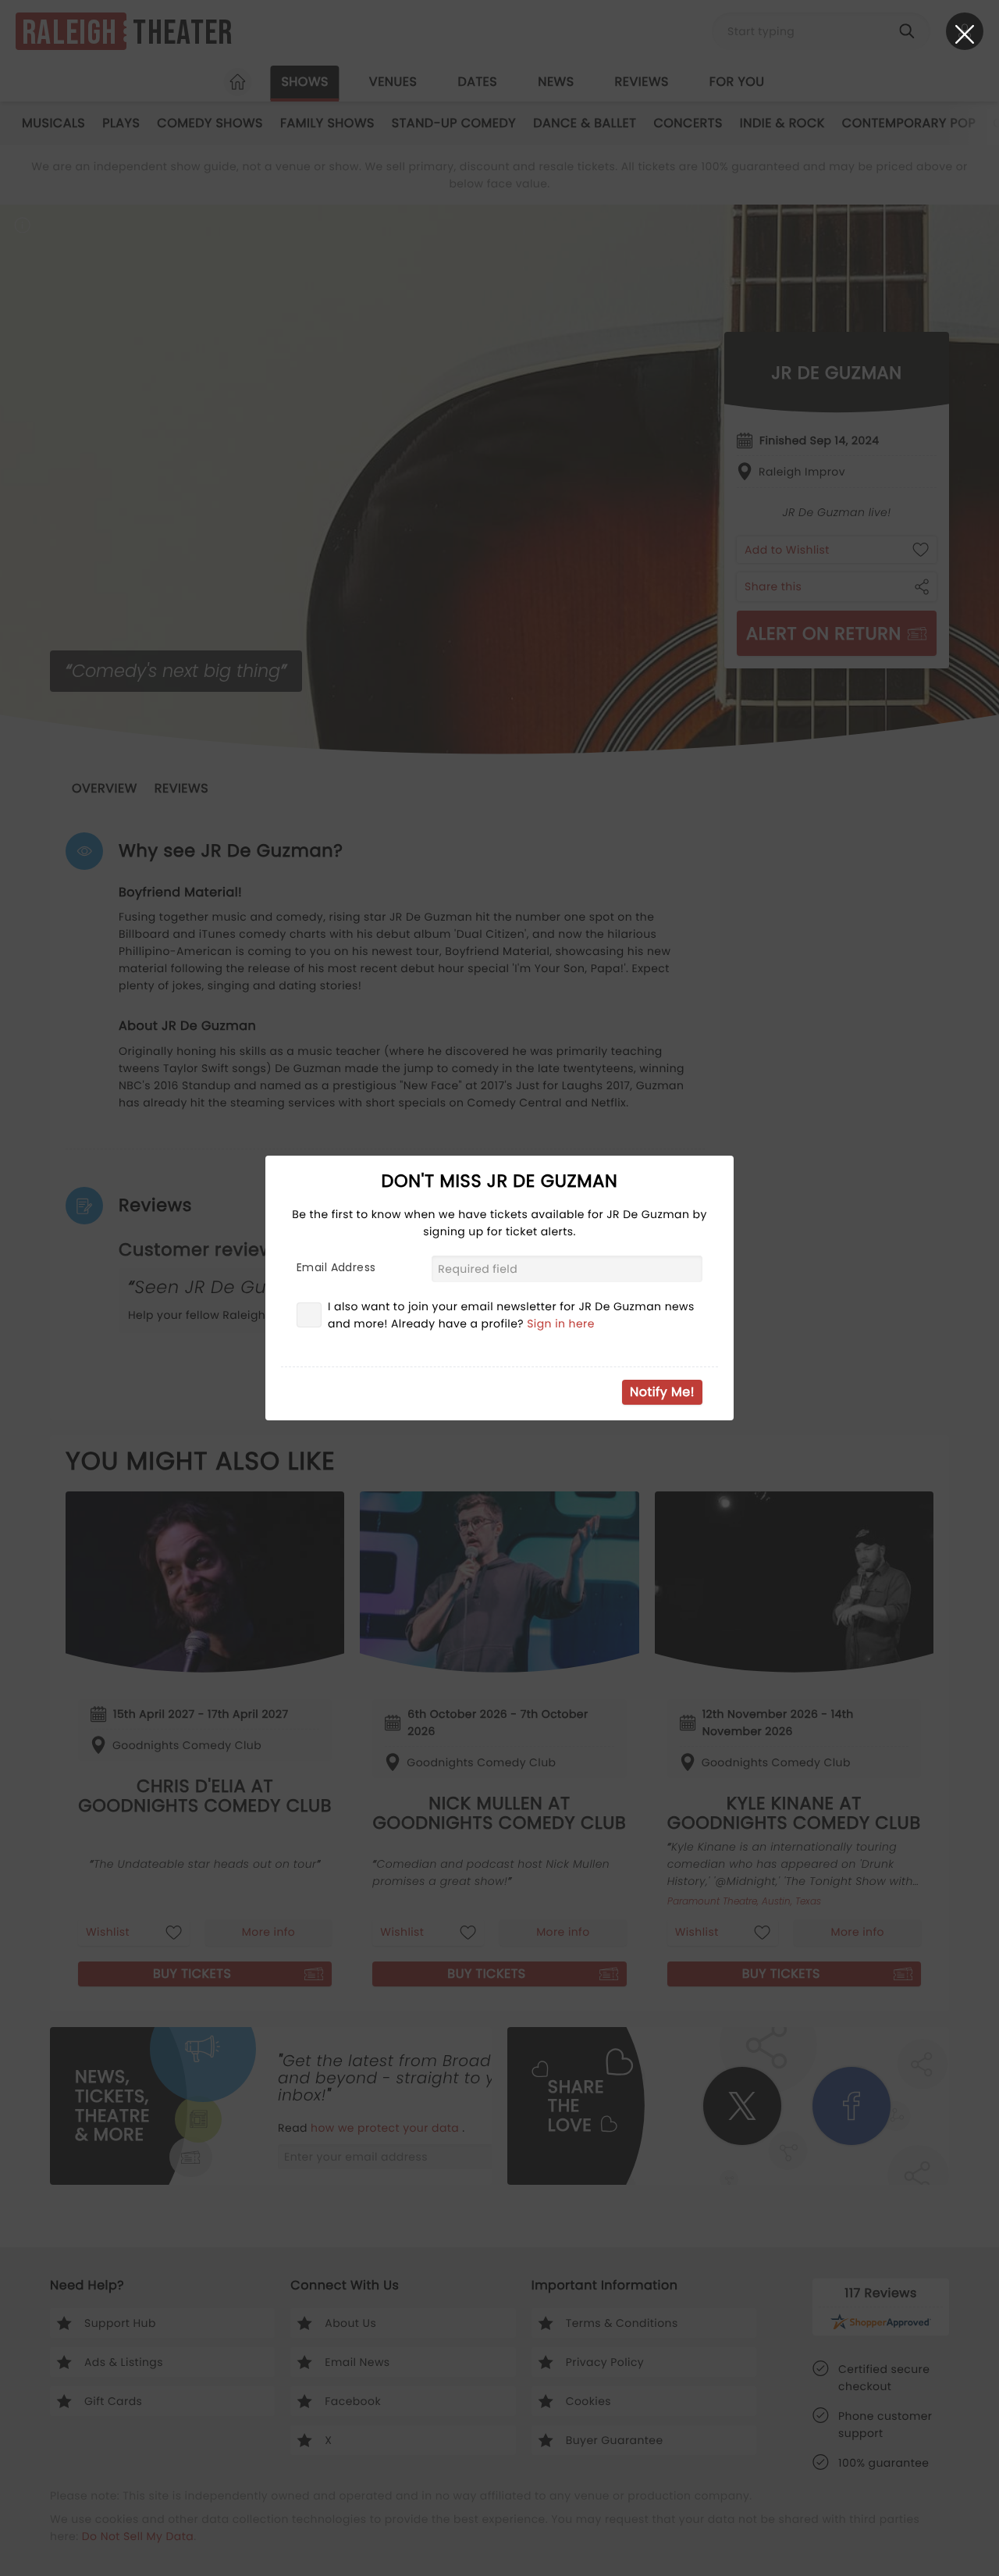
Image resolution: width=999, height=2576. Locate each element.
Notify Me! (662, 1392)
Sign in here (561, 1324)
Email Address (336, 1267)
